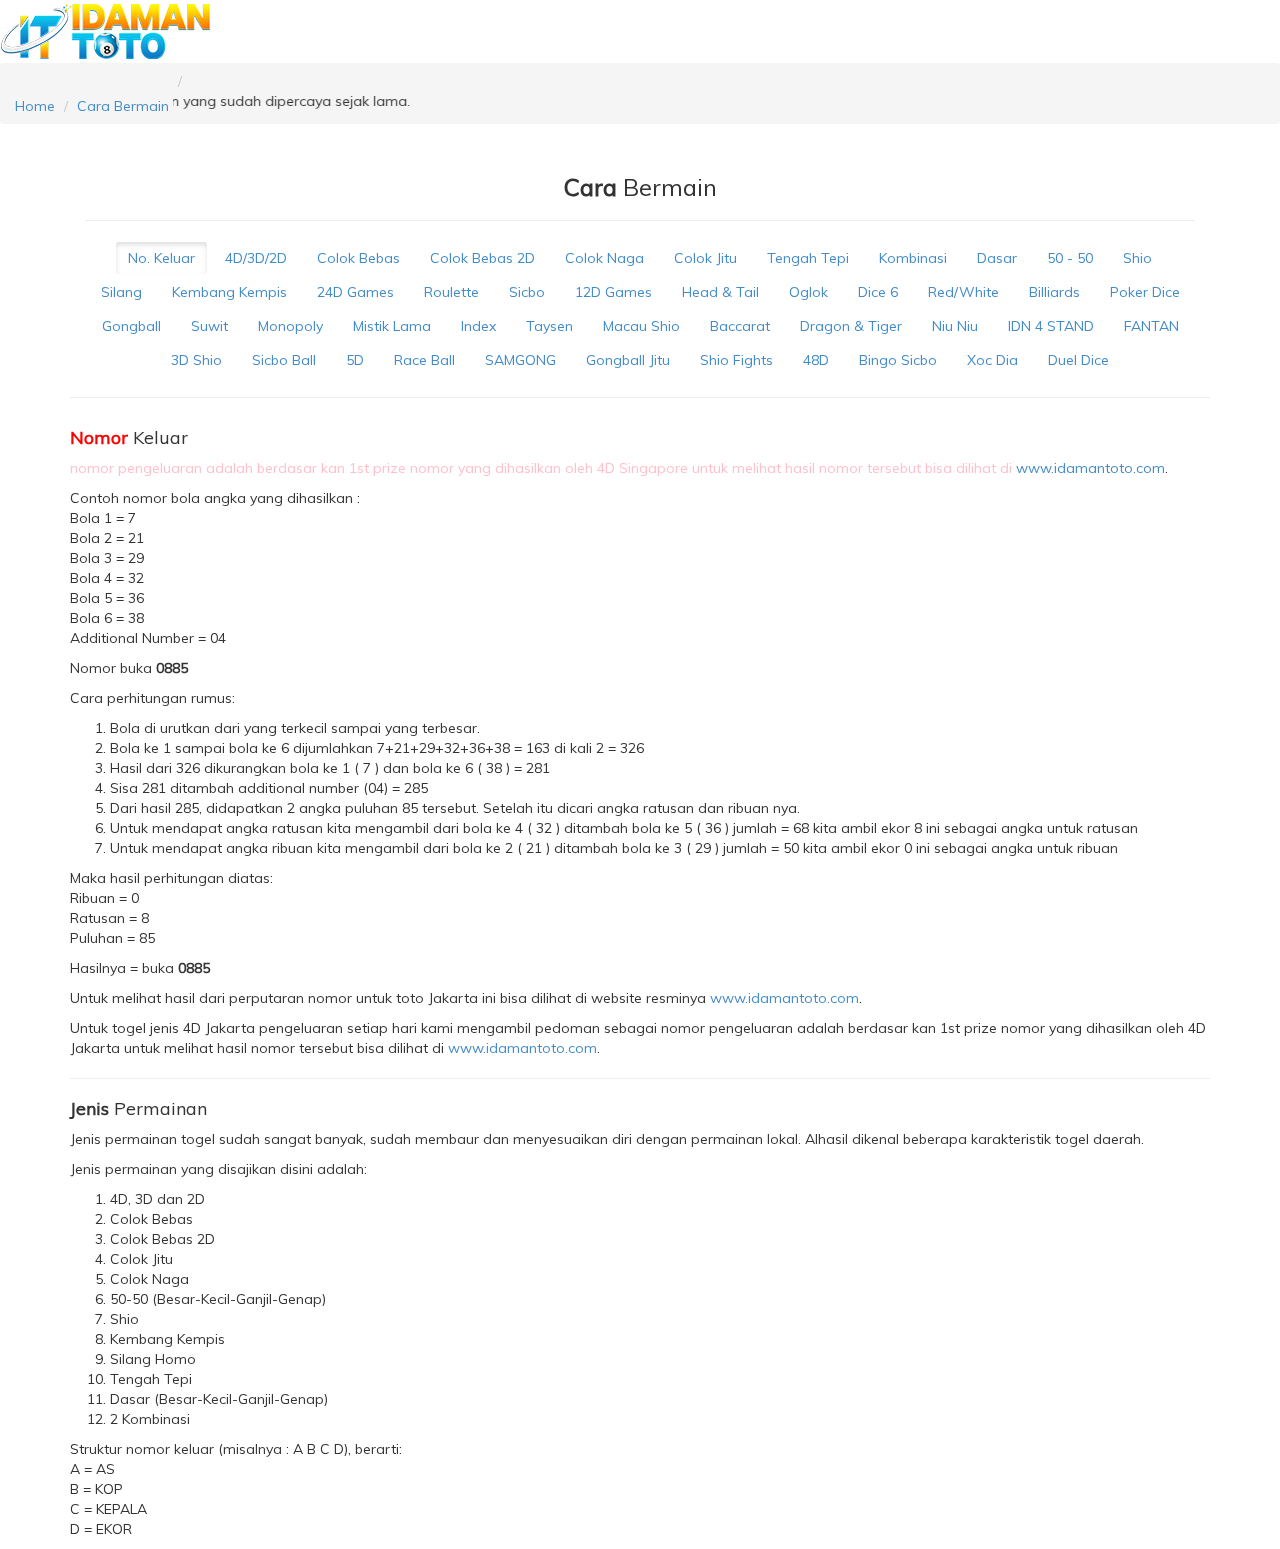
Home (35, 106)
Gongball (131, 326)
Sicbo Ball (284, 360)
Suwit (209, 326)
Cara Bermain (123, 106)
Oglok (808, 292)
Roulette (451, 292)
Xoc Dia (992, 360)
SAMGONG (520, 360)
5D (355, 360)
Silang (121, 292)
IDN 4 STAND (1051, 326)
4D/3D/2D (256, 258)
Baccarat (740, 326)
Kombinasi (913, 258)
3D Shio (196, 360)
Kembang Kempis (229, 292)
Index (478, 326)
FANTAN (1151, 326)
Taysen (549, 326)
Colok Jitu (705, 258)
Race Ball (424, 360)
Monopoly (290, 326)
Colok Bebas (358, 258)
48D (816, 360)
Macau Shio (641, 326)
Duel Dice (1078, 360)
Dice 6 (878, 292)
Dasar (997, 258)
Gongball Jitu (628, 360)
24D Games (355, 292)
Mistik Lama (392, 326)
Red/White (963, 292)
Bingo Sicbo (898, 360)
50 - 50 (1070, 258)
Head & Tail (720, 292)
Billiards (1054, 292)
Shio (1137, 258)
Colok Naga (604, 258)
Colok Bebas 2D (482, 258)
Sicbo (527, 292)
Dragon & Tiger (851, 326)
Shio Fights (736, 360)
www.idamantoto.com (1090, 468)
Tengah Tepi (808, 258)
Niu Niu (955, 326)
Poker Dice (1145, 292)
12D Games (613, 292)
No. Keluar (161, 258)
